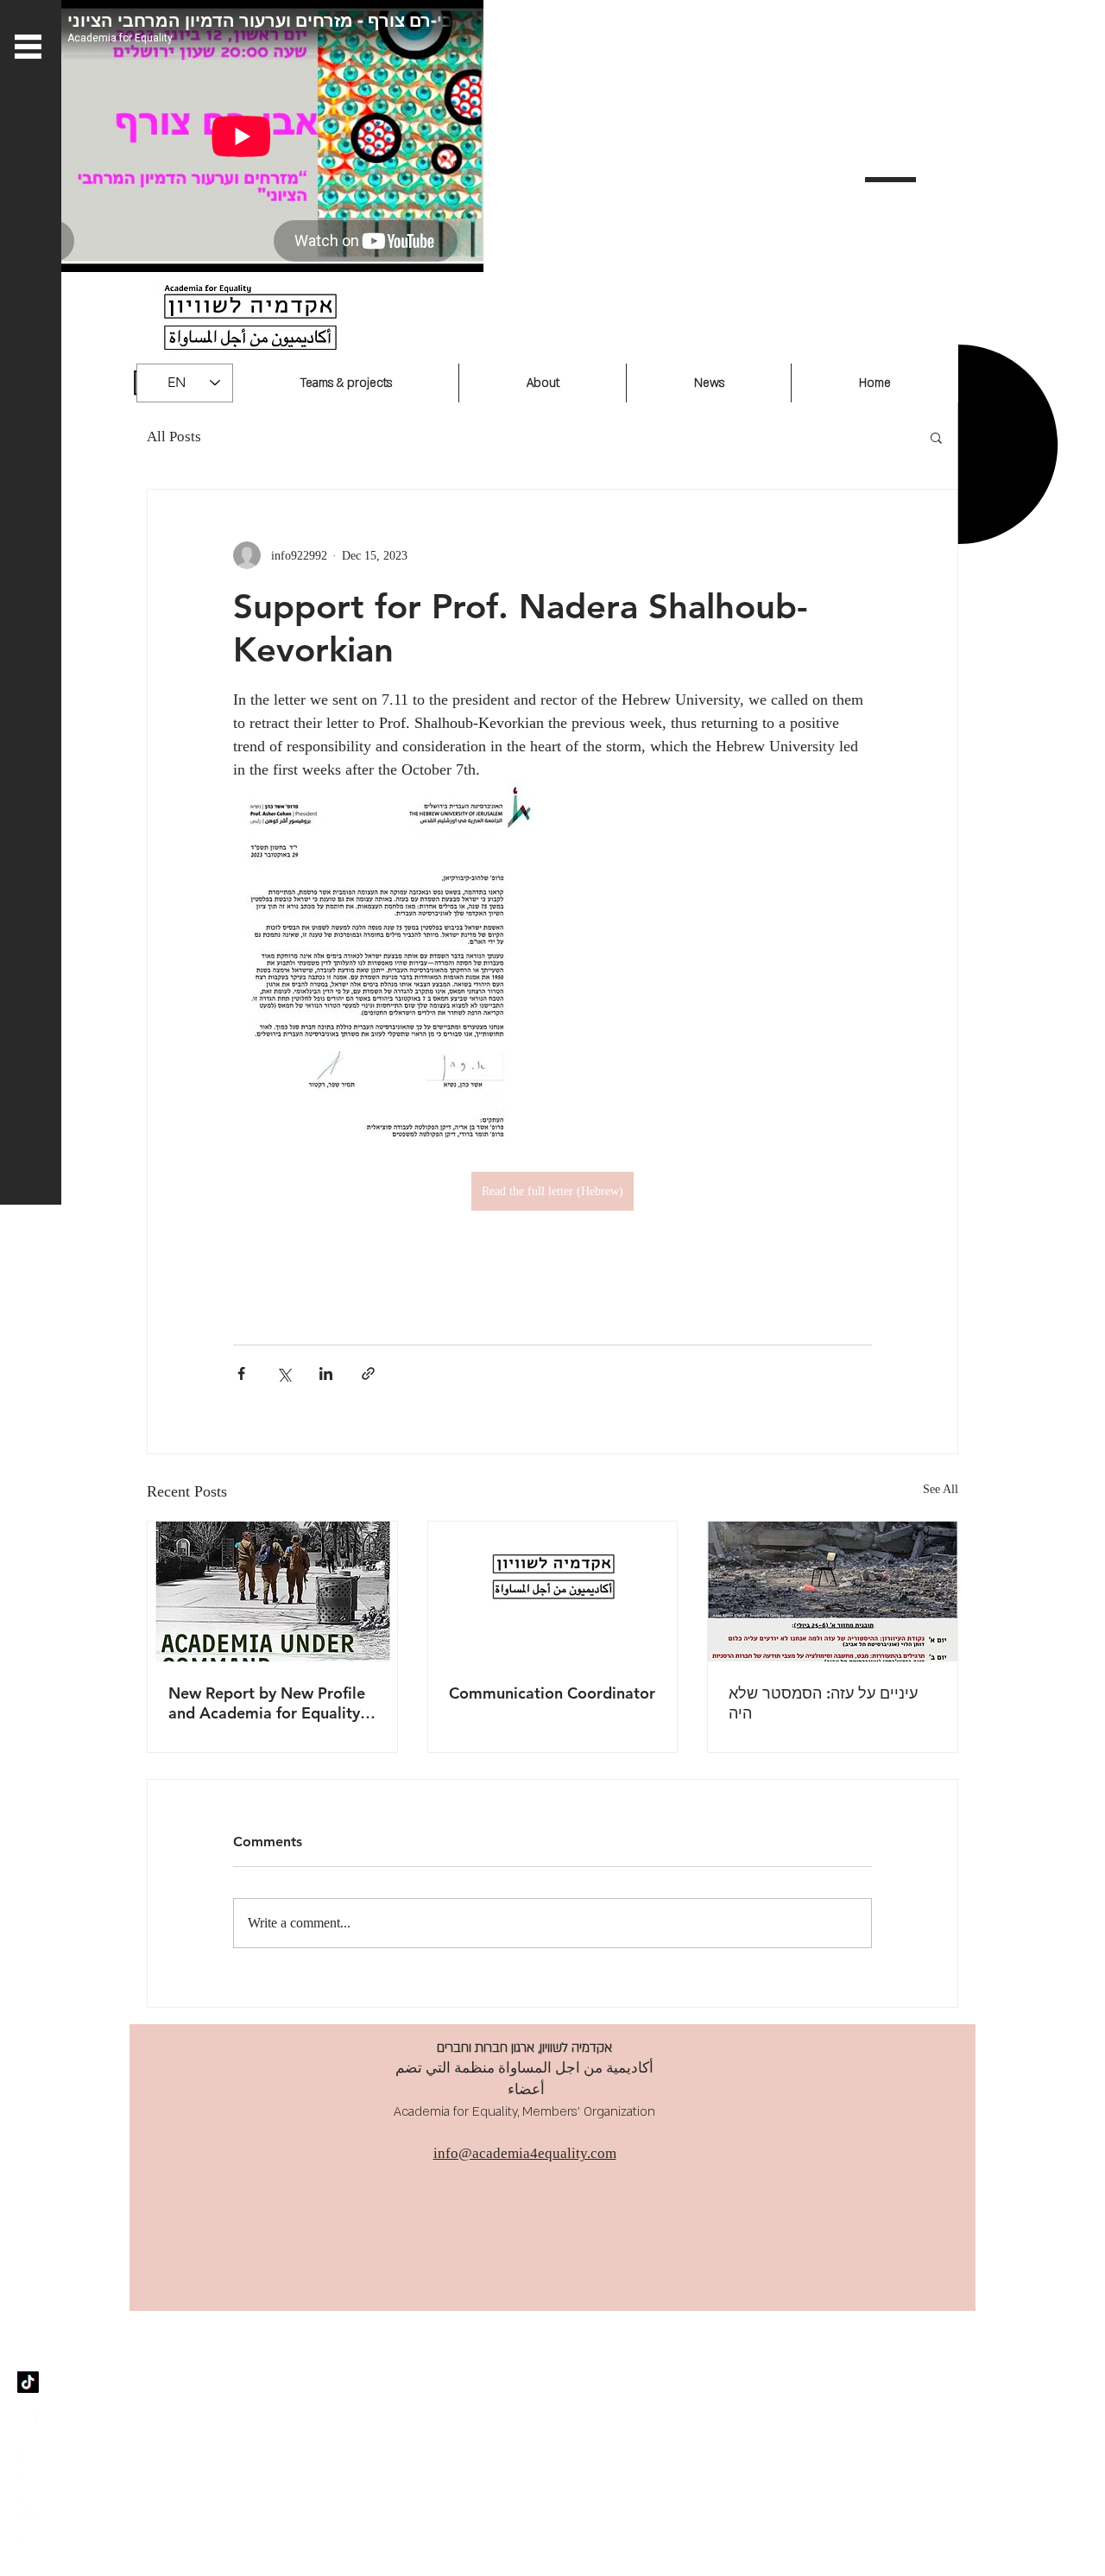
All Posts (174, 437)
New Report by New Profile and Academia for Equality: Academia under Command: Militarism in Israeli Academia (269, 1703)
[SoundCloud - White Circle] (28, 2465)
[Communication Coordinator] (553, 1592)
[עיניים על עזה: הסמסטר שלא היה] (833, 1592)
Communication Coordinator (552, 1693)
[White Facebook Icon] (28, 2424)
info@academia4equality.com (525, 2153)
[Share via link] (368, 1373)
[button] (936, 437)
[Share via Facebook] (241, 1373)
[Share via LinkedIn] (326, 1373)
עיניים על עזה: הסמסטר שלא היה (823, 1703)
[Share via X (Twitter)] (284, 1373)
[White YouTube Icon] (28, 2506)
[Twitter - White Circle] (28, 2548)
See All (941, 1489)
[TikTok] (28, 2382)
